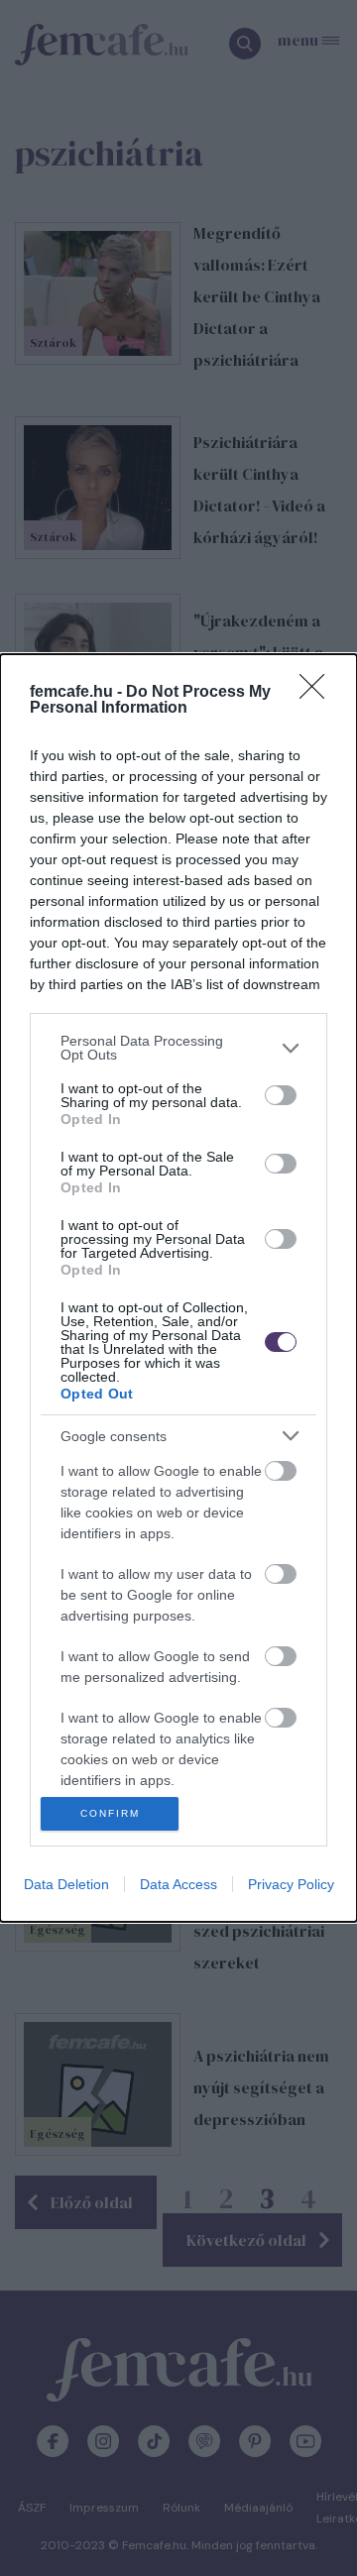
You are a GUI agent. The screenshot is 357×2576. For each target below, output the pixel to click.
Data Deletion (66, 1884)
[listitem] (178, 1048)
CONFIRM (110, 1813)
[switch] (281, 1095)
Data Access (178, 1884)
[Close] (318, 693)
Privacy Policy (291, 1884)
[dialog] (178, 1288)
